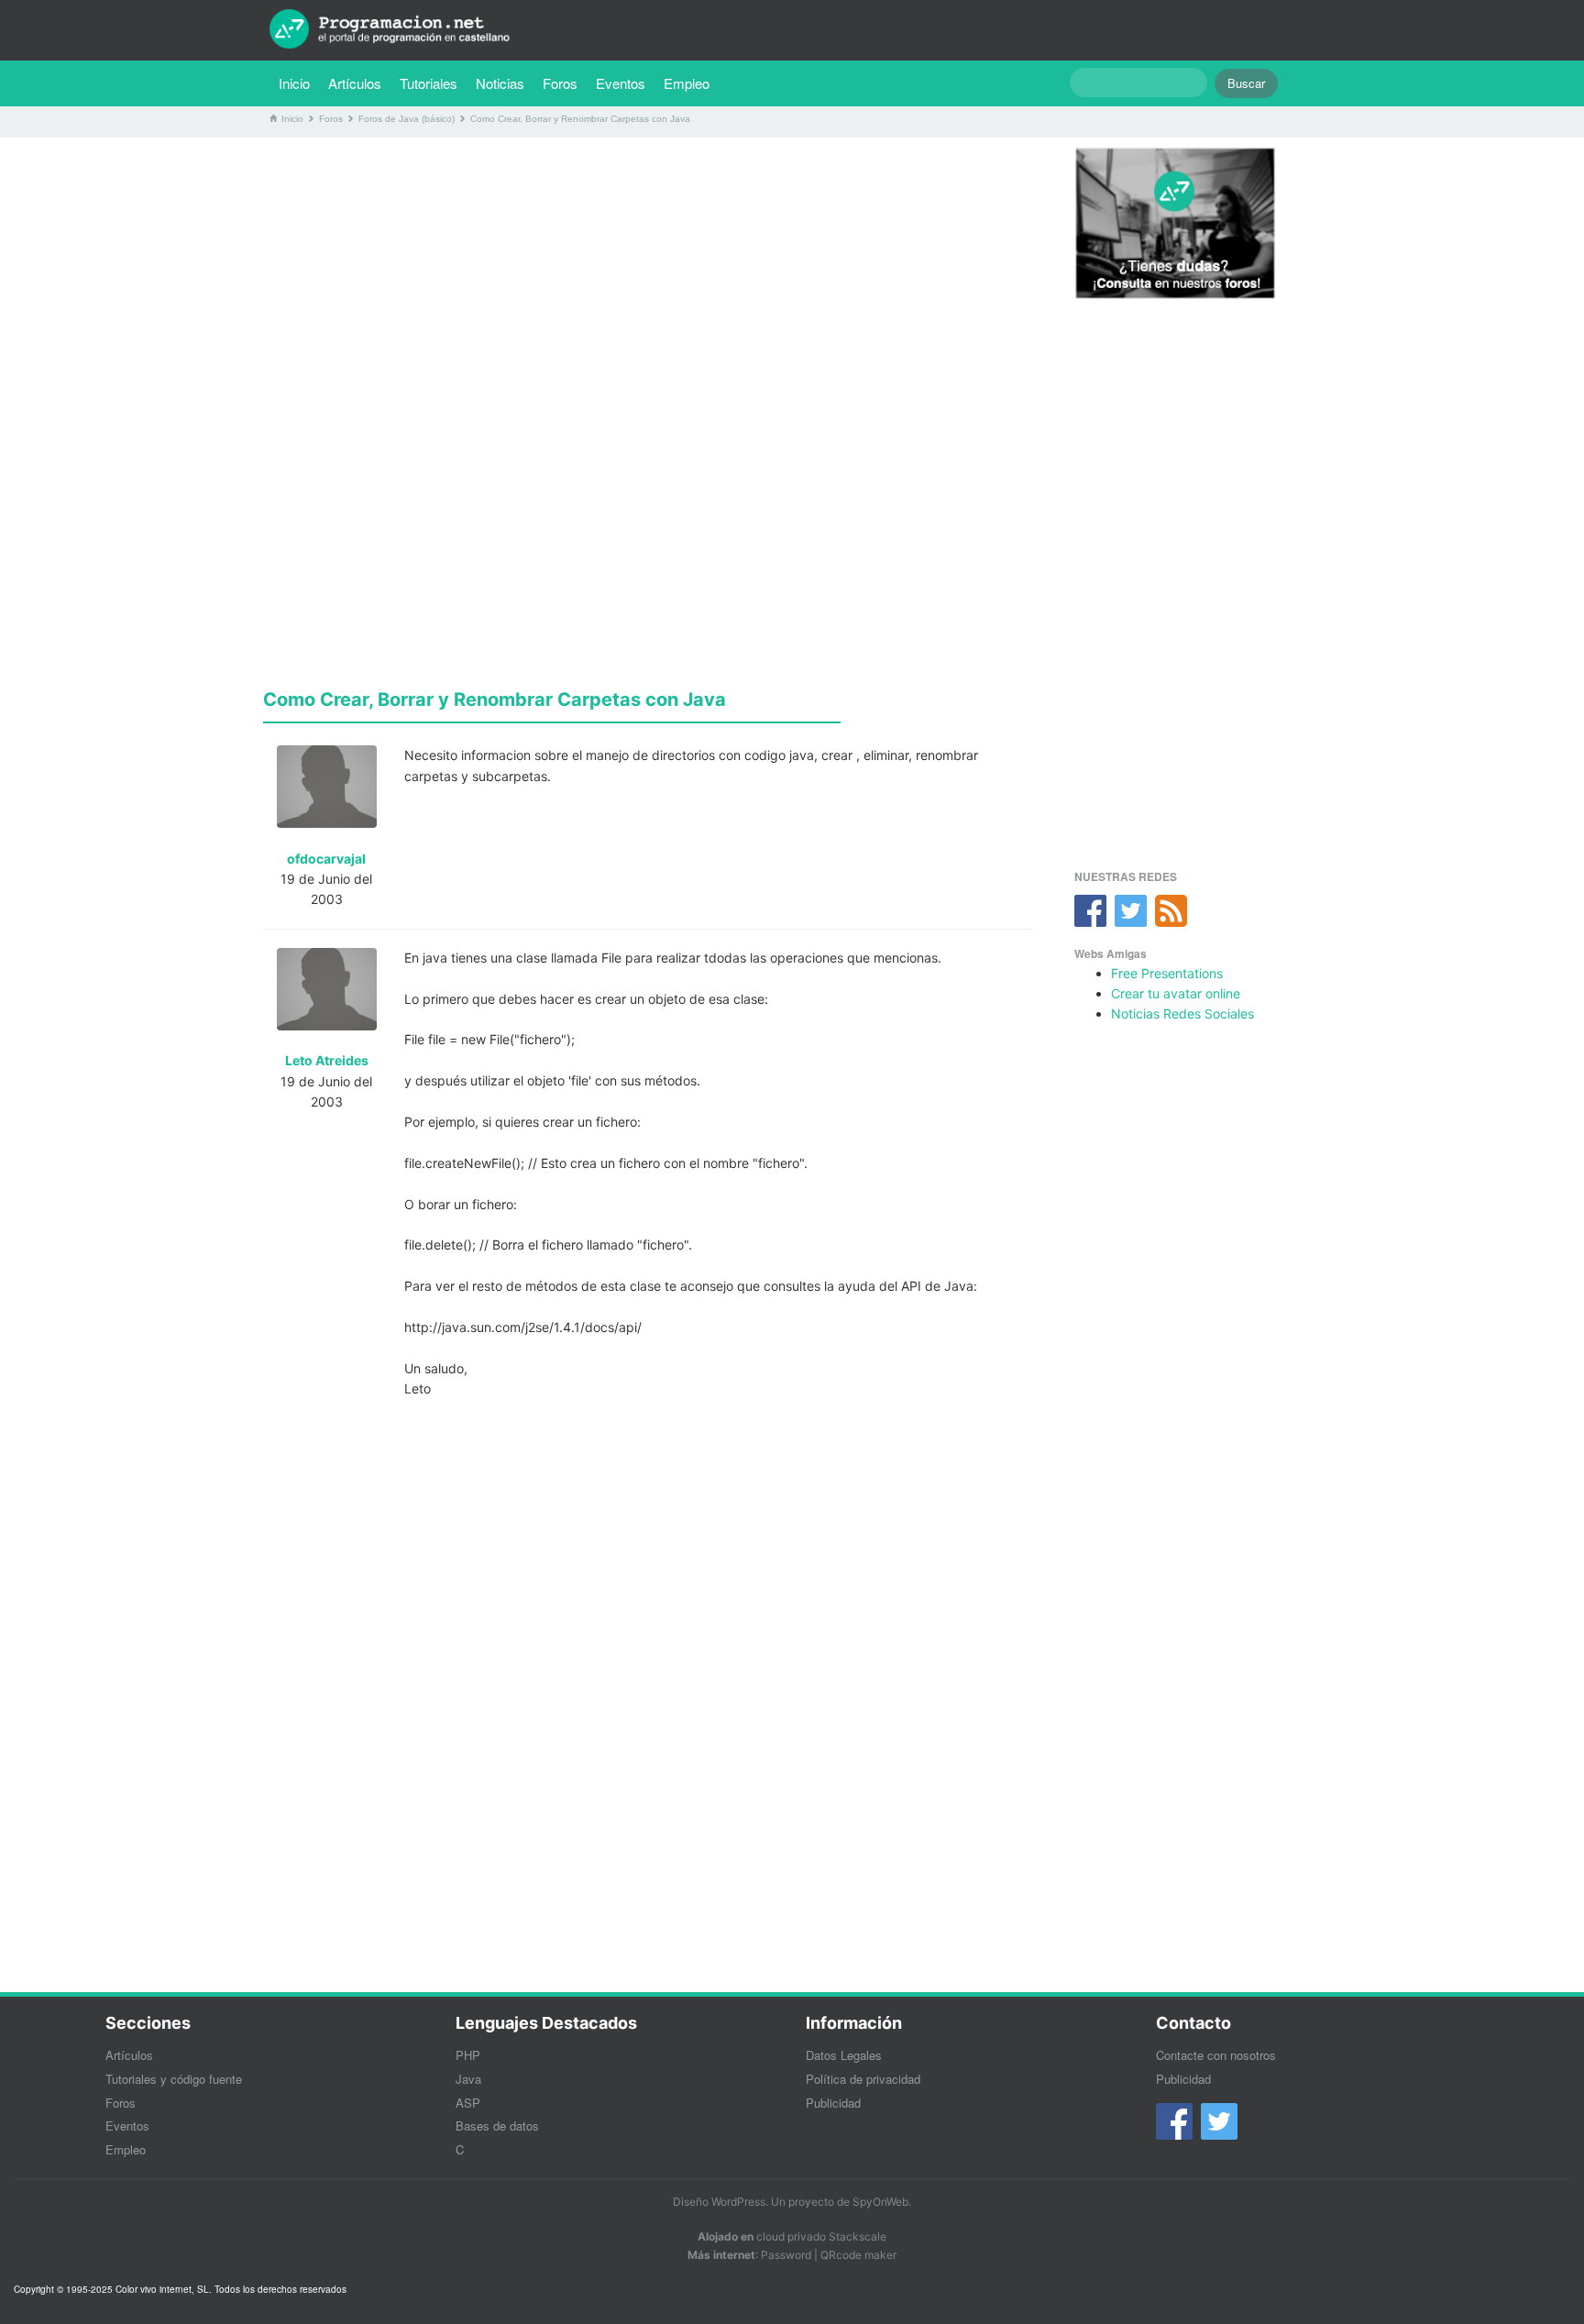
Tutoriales (433, 83)
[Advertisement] (648, 280)
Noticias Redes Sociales (1182, 1013)
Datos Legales (844, 2055)
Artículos (355, 83)
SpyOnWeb (880, 2202)
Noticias (500, 83)
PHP (468, 2055)
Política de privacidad (863, 2079)
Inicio (294, 83)
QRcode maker (858, 2255)
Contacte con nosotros (1216, 2055)
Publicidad (833, 2103)
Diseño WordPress (719, 2202)
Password (786, 2255)
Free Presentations (1167, 973)
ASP (468, 2103)
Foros (560, 83)
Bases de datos (497, 2126)
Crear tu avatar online (1176, 993)
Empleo (687, 83)
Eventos (621, 83)
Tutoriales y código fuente (174, 2079)
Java (468, 2079)
